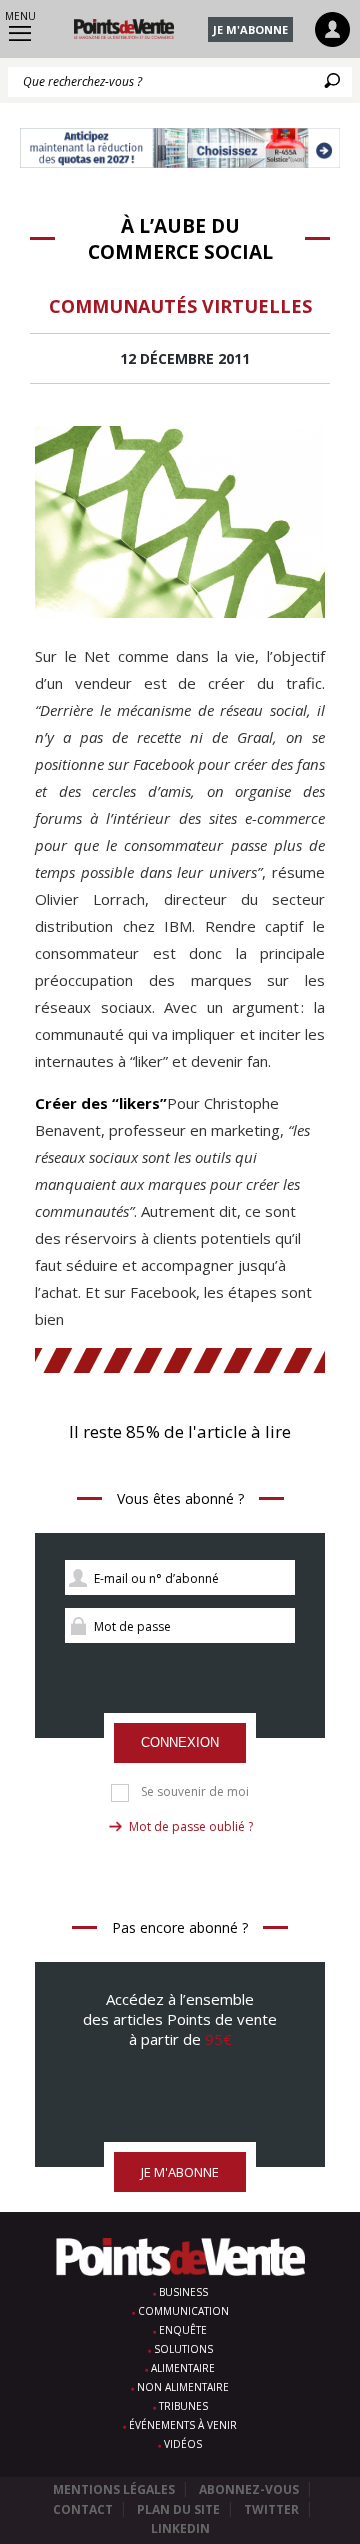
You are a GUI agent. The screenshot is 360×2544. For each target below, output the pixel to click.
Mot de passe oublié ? (191, 1826)
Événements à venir (183, 2425)
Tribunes (183, 2406)
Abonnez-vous (249, 2489)
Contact (83, 2509)
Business (183, 2292)
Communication (183, 2311)
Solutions (183, 2349)
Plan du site (178, 2509)
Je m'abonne (250, 29)
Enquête (183, 2330)
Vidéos (183, 2444)
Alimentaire (183, 2368)
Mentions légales (114, 2489)
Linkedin (180, 2528)
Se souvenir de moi (195, 1792)
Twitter (271, 2509)
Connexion (180, 1742)
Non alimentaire (183, 2387)
